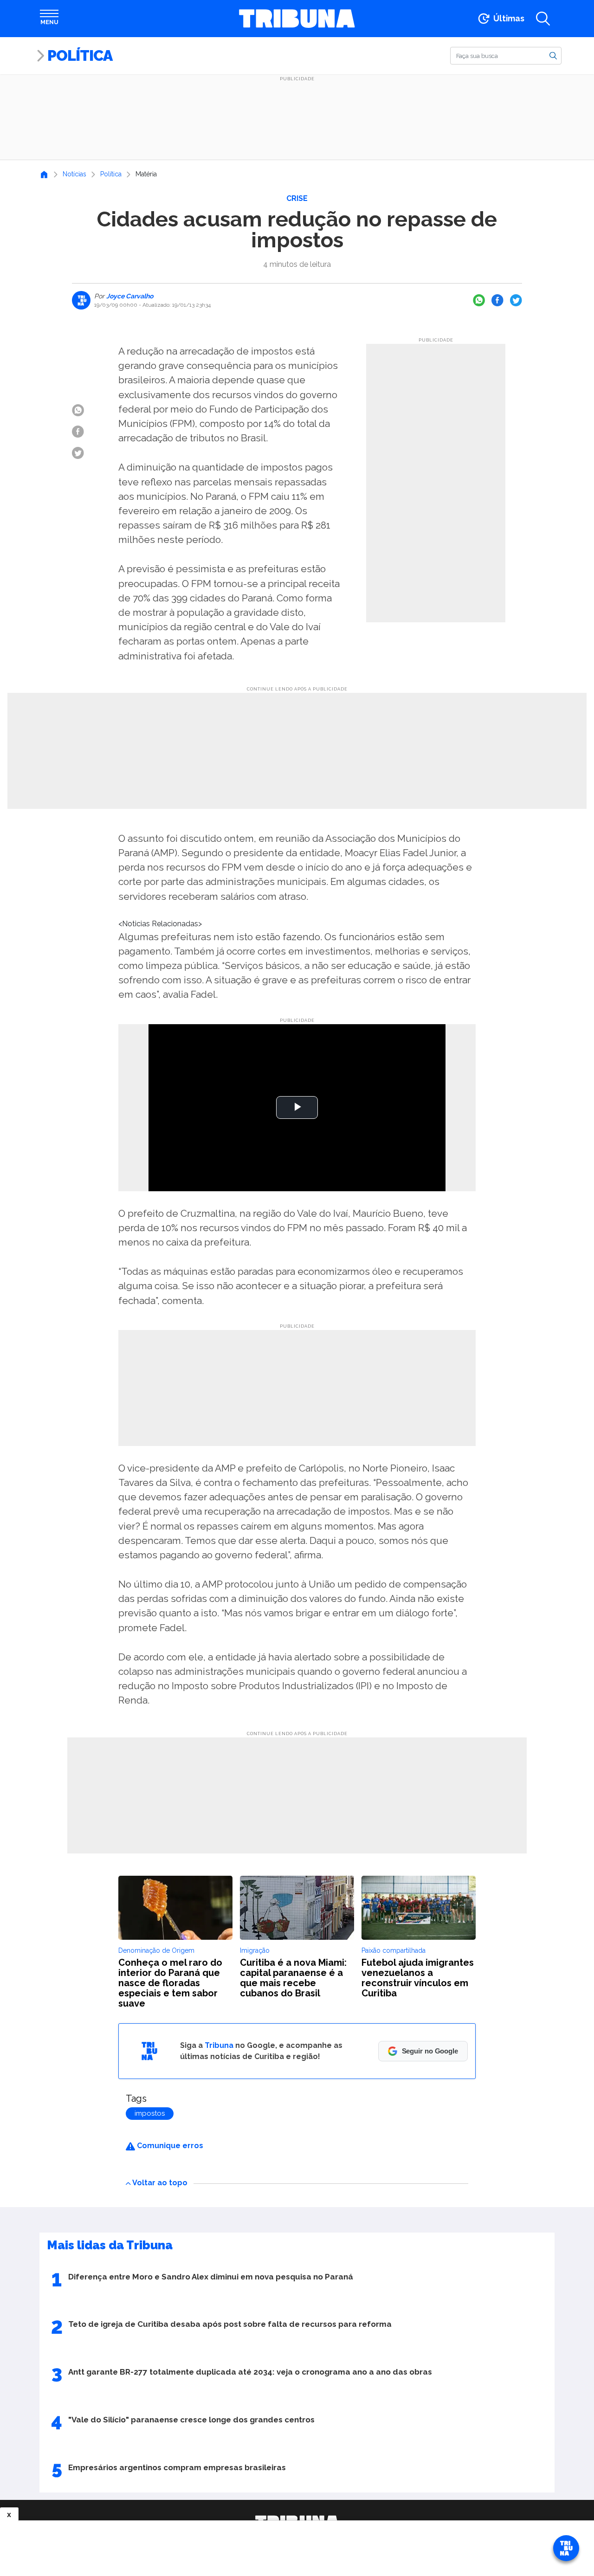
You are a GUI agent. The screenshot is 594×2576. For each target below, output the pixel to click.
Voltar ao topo (160, 2183)
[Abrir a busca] (543, 19)
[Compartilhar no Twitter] (516, 300)
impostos (150, 2113)
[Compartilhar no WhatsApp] (479, 300)
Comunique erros (169, 2146)
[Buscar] (553, 55)
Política (80, 55)
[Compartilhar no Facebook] (497, 300)
